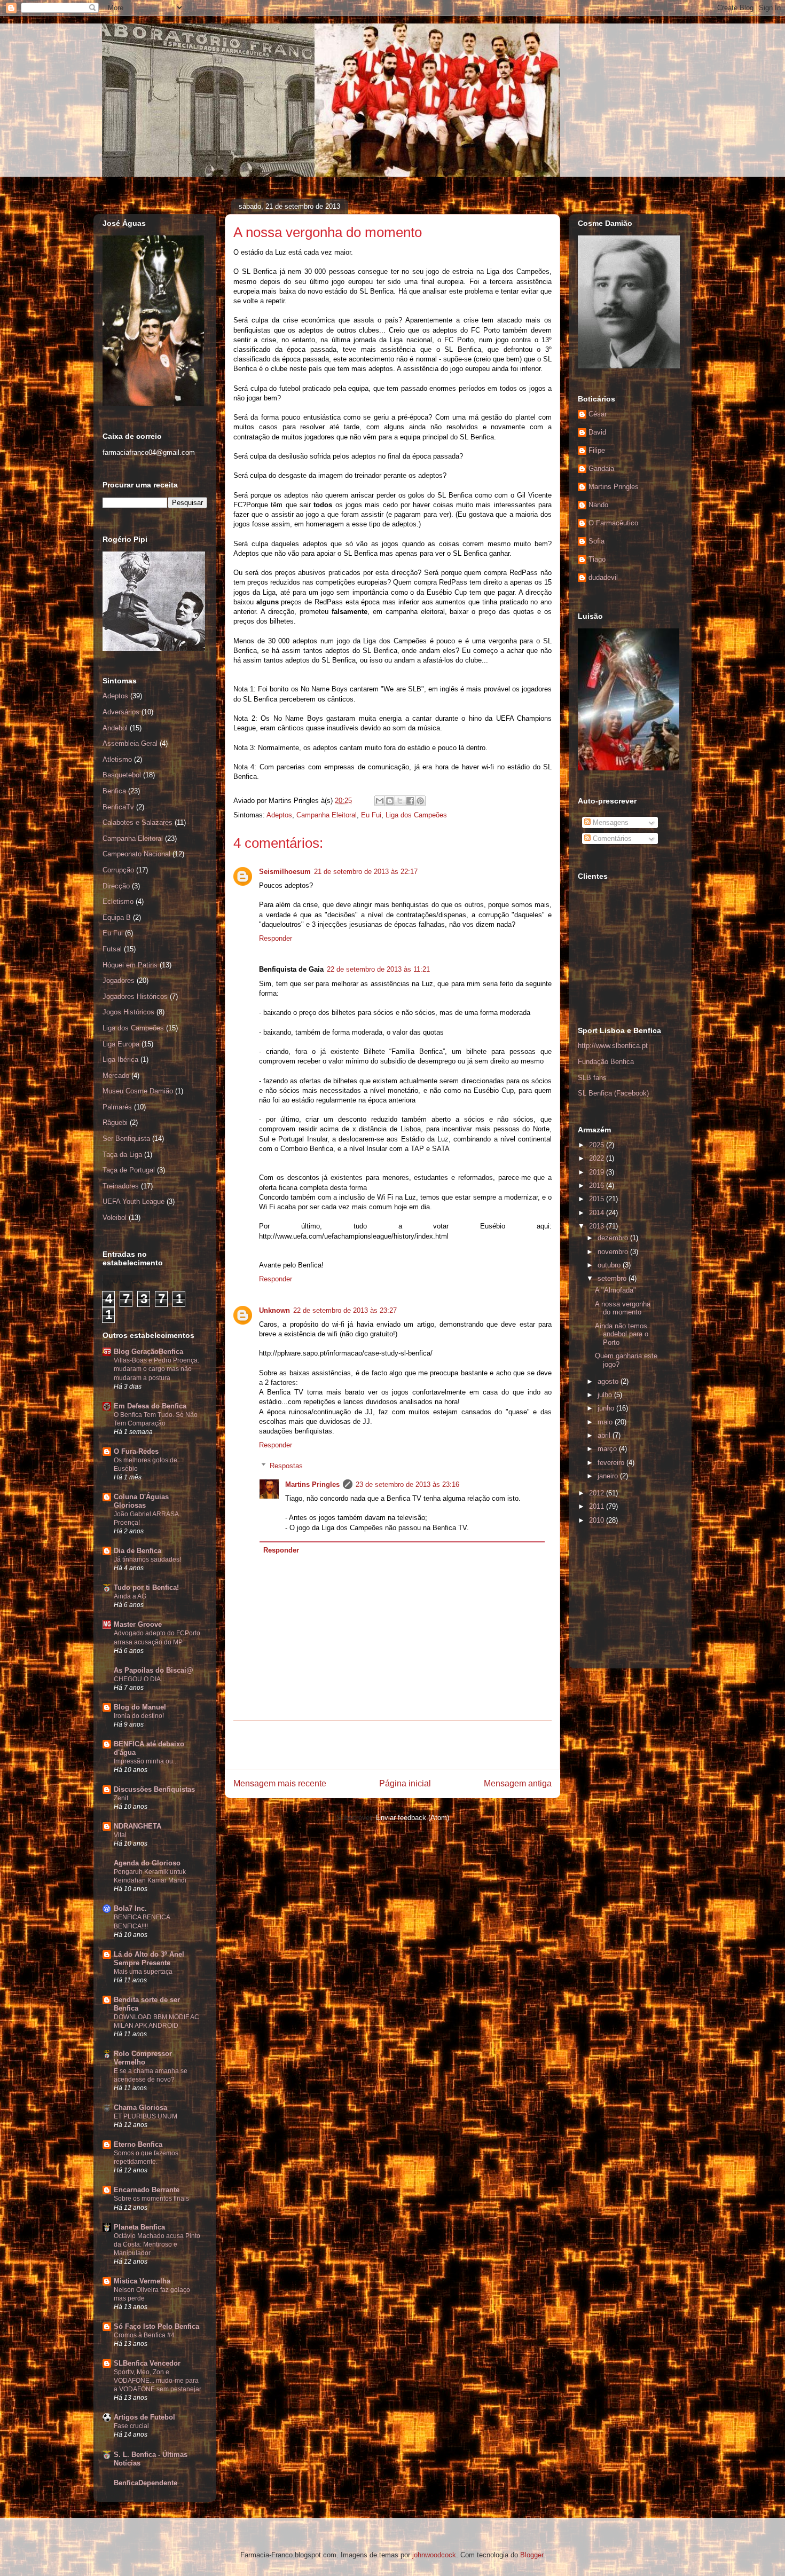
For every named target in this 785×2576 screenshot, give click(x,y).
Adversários (121, 712)
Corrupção (118, 870)
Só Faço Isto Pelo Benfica (156, 2326)
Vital (120, 1835)
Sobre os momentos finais (151, 2199)
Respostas (286, 1466)
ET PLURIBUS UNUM (146, 2116)
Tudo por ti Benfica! (146, 1588)
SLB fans (592, 1078)
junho (607, 1408)
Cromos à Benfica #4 (144, 2335)
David (597, 432)
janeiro (609, 1476)
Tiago (597, 559)
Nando (598, 505)
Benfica (114, 791)
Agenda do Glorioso (147, 1863)
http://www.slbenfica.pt (613, 1046)
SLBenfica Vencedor (147, 2363)
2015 (598, 1199)
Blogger (532, 2555)
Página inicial (405, 1783)
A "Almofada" (615, 1290)
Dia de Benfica (138, 1551)
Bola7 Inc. (130, 1908)
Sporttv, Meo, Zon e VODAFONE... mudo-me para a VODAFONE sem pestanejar (158, 2381)
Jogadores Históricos (135, 996)
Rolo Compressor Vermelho (143, 2058)
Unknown (274, 1310)
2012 (598, 1493)
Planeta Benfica (139, 2227)
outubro (610, 1265)
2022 (598, 1158)
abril (605, 1435)
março (608, 1449)
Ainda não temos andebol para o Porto (622, 1334)
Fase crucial (131, 2426)
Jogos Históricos (128, 1012)
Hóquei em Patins (130, 965)
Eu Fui (371, 815)
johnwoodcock (434, 2555)
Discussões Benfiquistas (154, 1789)
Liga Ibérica (120, 1059)
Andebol (115, 728)
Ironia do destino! (139, 1716)
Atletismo (117, 759)
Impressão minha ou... (146, 1761)
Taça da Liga (122, 1155)
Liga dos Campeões (416, 815)
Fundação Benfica (606, 1062)
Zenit (121, 1798)
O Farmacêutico (613, 523)
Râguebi (115, 1122)
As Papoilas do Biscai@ (154, 1670)
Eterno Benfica (138, 2144)
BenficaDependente (146, 2483)
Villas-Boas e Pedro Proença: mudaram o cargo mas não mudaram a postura (156, 1369)
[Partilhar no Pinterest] (420, 801)
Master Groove (138, 1624)
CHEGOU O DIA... (140, 1679)
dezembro (614, 1238)
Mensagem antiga (518, 1783)
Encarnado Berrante (147, 2190)
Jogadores (119, 980)
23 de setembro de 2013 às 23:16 (407, 1484)
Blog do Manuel (140, 1707)
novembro (614, 1252)
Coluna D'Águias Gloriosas (141, 1501)
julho (606, 1395)
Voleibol (115, 1218)
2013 (598, 1226)
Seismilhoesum (285, 872)
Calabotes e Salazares (138, 822)
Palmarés (117, 1107)
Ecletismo (118, 901)
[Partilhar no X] (400, 801)
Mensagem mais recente (280, 1783)
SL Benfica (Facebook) (613, 1093)
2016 (598, 1185)
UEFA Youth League (134, 1202)
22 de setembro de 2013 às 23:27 (345, 1310)
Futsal (112, 949)
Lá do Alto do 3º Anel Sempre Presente (149, 1959)
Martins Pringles (312, 1484)
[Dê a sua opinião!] (390, 801)
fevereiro (612, 1463)
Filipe (597, 450)
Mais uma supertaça (143, 1972)
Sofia (596, 541)
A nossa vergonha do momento (623, 1308)
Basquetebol (122, 775)
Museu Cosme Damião (138, 1091)
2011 (598, 1506)
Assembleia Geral (130, 743)
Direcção (116, 886)
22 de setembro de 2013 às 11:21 (378, 969)
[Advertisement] (392, 1745)
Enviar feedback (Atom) (413, 1818)
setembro (613, 1278)
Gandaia (601, 468)
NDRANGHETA (138, 1826)
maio (606, 1422)
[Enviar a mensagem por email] (380, 801)
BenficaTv (118, 807)
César (598, 414)
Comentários (611, 838)
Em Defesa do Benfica (150, 1406)
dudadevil (603, 577)
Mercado (116, 1076)
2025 (598, 1145)
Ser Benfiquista (126, 1139)
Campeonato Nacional (136, 854)
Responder (276, 938)
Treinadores (121, 1186)
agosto (609, 1381)
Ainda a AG (130, 1596)
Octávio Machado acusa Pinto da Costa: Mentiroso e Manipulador (157, 2244)
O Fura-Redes (136, 1451)
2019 (598, 1172)
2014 (598, 1213)
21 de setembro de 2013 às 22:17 (366, 872)
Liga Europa (121, 1044)
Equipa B (117, 917)
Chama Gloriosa (140, 2108)
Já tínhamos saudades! (147, 1559)
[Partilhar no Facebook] (410, 801)
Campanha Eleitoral (327, 815)
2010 (598, 1520)
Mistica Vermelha (142, 2281)
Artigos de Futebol (144, 2417)
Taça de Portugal (129, 1170)
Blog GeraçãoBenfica (148, 1352)
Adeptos (279, 815)
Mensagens (610, 822)
